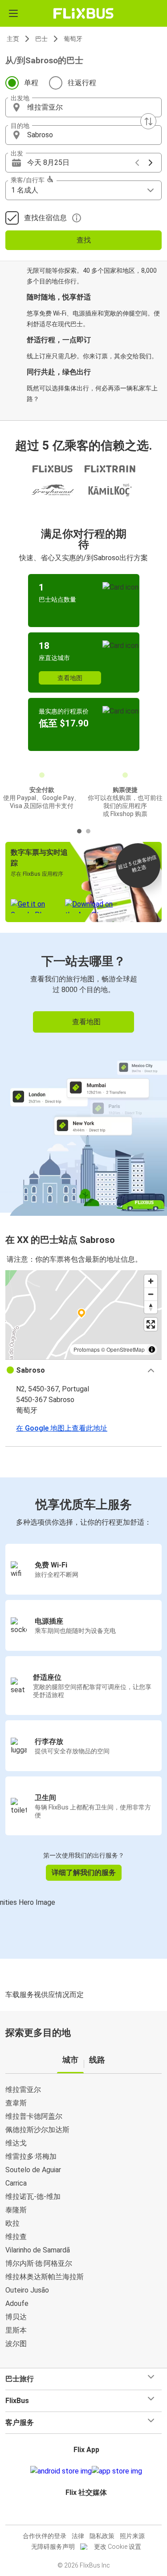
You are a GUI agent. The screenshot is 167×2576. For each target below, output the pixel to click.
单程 (31, 83)
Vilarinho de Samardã (38, 2250)
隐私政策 (102, 2536)
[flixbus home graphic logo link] (83, 13)
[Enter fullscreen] (151, 1324)
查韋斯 (16, 2103)
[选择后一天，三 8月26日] (151, 163)
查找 (84, 240)
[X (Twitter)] (90, 2514)
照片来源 (132, 2536)
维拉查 (16, 2237)
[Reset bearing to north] (151, 1307)
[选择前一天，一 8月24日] (137, 163)
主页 (13, 39)
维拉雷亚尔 (23, 2090)
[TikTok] (93, 2514)
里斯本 (16, 2330)
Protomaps (87, 1349)
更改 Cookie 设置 (118, 2547)
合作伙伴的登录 (45, 2536)
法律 (78, 2536)
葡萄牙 (73, 39)
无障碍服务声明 (53, 2547)
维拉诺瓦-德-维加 (33, 2197)
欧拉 (12, 2223)
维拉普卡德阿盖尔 (34, 2116)
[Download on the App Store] (117, 2471)
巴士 (41, 39)
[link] (83, 1073)
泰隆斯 (16, 2210)
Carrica (16, 2183)
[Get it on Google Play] (61, 2471)
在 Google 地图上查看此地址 (62, 1428)
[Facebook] (80, 2514)
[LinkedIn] (88, 2514)
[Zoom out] (151, 1294)
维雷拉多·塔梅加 (31, 2156)
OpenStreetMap (126, 1349)
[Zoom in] (151, 1281)
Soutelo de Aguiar (33, 2170)
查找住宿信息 (45, 218)
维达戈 (16, 2143)
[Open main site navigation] (13, 13)
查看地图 (70, 678)
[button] (83, 107)
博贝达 (16, 2317)
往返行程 (82, 83)
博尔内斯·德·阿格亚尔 (39, 2263)
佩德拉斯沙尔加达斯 (37, 2130)
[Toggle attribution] (152, 1350)
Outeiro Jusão (27, 2290)
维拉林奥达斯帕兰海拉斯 (45, 2277)
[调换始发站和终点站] (148, 121)
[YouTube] (85, 2514)
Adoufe (17, 2303)
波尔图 (16, 2344)
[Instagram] (82, 2514)
